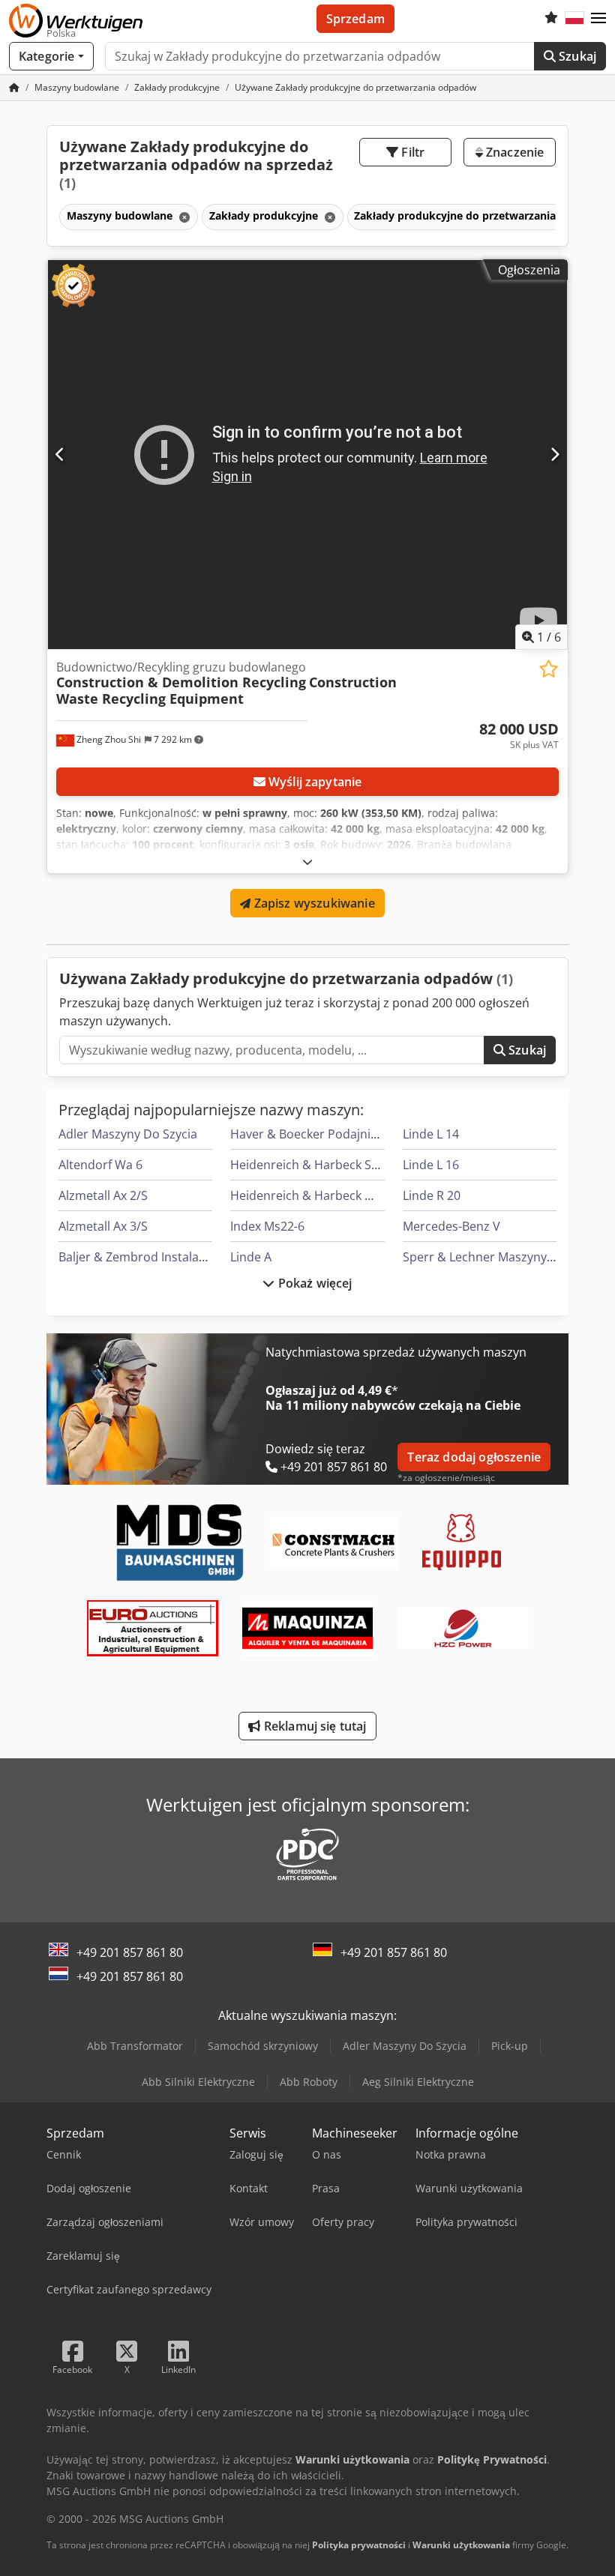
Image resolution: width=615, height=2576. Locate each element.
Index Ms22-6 (267, 1226)
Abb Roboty (309, 2082)
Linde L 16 (431, 1165)
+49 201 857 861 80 (130, 1952)
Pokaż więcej (314, 1283)
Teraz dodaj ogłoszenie (474, 1457)
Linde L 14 (431, 1134)
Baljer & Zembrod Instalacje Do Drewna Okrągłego (200, 1257)
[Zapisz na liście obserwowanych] (549, 669)
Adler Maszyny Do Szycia (128, 1134)
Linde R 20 (432, 1195)
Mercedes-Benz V (451, 1226)
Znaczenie (514, 152)
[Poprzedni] (60, 454)
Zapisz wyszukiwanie (312, 903)
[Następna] (555, 454)
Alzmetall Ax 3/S (103, 1226)
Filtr (411, 152)
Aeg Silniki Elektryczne (418, 2082)
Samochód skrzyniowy (263, 2046)
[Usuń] (183, 217)
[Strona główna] (14, 87)
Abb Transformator (135, 2046)
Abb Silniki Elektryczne (198, 2082)
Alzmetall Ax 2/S (103, 1195)
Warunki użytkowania (461, 2545)
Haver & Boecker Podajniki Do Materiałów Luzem (368, 1134)
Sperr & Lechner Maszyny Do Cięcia (502, 1257)
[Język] (574, 19)
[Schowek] (551, 19)
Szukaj (576, 56)
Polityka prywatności (359, 2545)
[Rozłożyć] (307, 862)
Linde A (251, 1257)
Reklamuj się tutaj (314, 1726)
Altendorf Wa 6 (100, 1165)
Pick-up (510, 2046)
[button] (598, 19)
